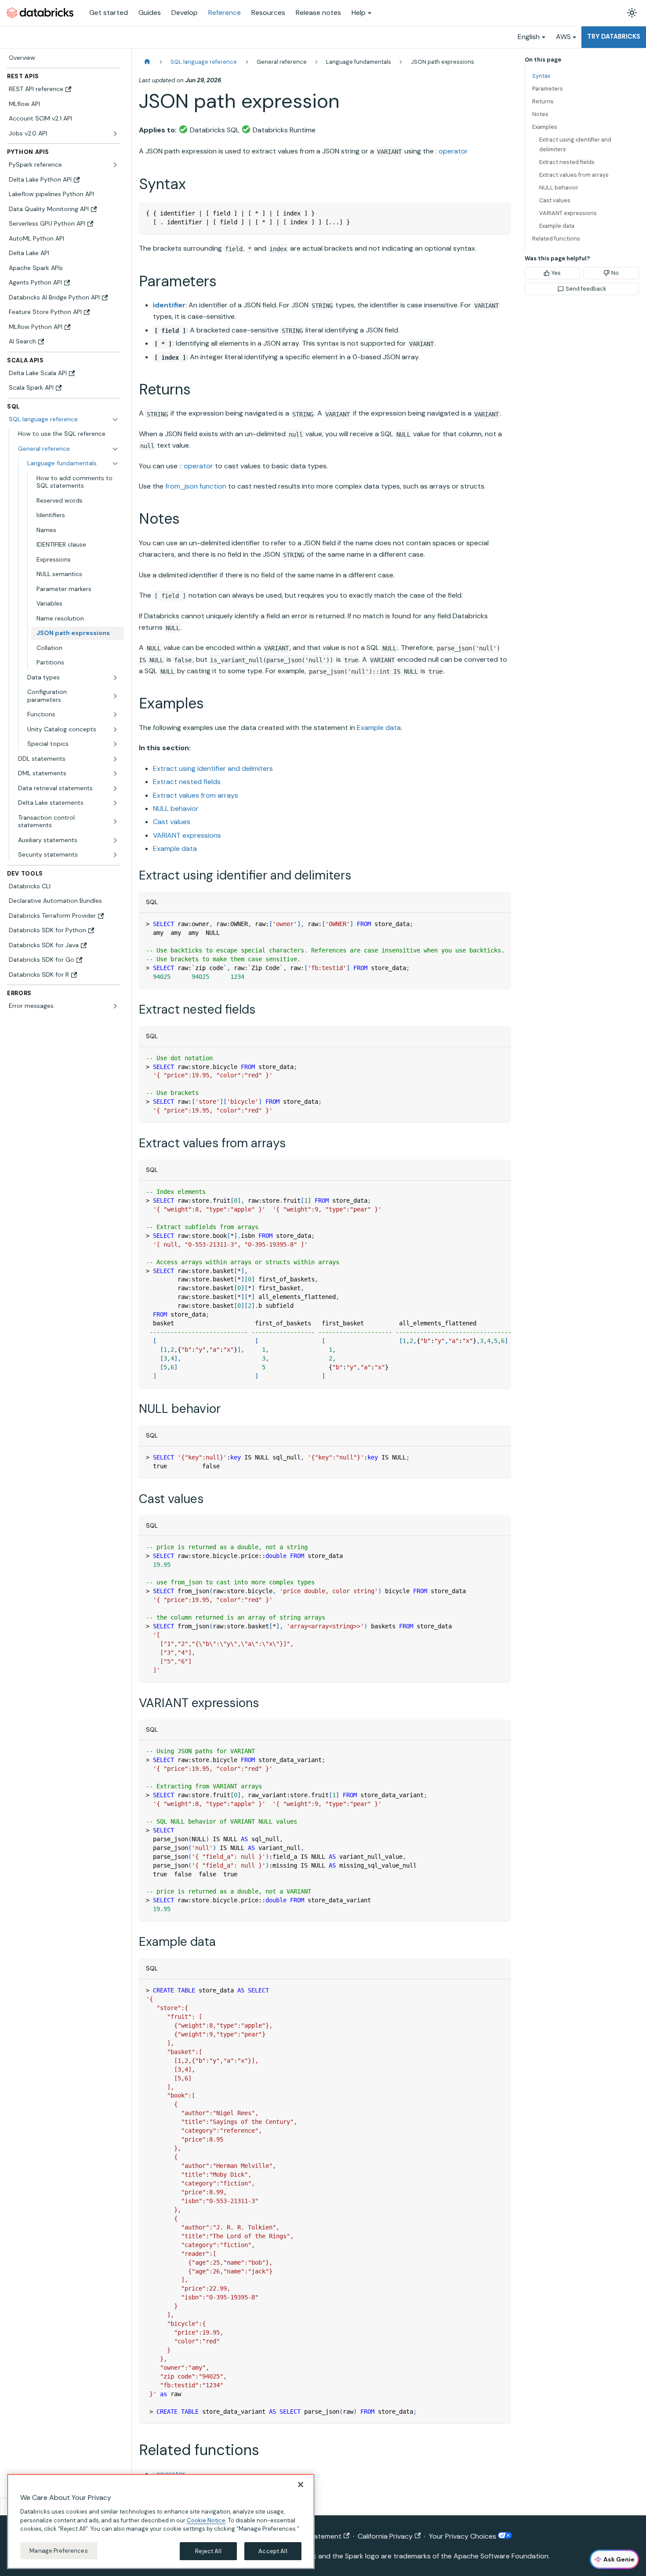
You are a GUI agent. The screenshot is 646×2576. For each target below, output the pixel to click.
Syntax (541, 76)
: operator (452, 151)
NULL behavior (176, 808)
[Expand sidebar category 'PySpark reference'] (115, 165)
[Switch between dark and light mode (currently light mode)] (632, 13)
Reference (225, 13)
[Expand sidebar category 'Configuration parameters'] (115, 696)
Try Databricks (614, 36)
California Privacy (385, 2536)
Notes (540, 114)
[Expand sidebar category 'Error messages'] (115, 1006)
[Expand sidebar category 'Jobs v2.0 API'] (115, 134)
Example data (379, 728)
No (615, 273)
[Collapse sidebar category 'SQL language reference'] (115, 420)
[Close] (301, 2485)
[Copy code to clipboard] (500, 213)
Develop (185, 13)
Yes (556, 273)
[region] (161, 2521)
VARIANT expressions (187, 835)
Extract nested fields (187, 782)
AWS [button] (563, 37)
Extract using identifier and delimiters (213, 768)
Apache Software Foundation (501, 2556)
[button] (68, 449)
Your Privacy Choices (463, 2536)
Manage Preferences (58, 2550)
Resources (268, 13)
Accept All (273, 2551)
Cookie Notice (206, 2520)
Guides (150, 13)
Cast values (172, 822)
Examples (545, 127)
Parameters (548, 89)
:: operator (196, 466)
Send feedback (586, 289)
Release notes (318, 13)
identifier (169, 305)
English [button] (529, 37)
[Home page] (147, 62)
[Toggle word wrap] (484, 924)
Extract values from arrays (196, 795)
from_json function (196, 486)
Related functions (556, 239)
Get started (109, 13)
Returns (543, 101)
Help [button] (359, 13)
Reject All (208, 2551)
